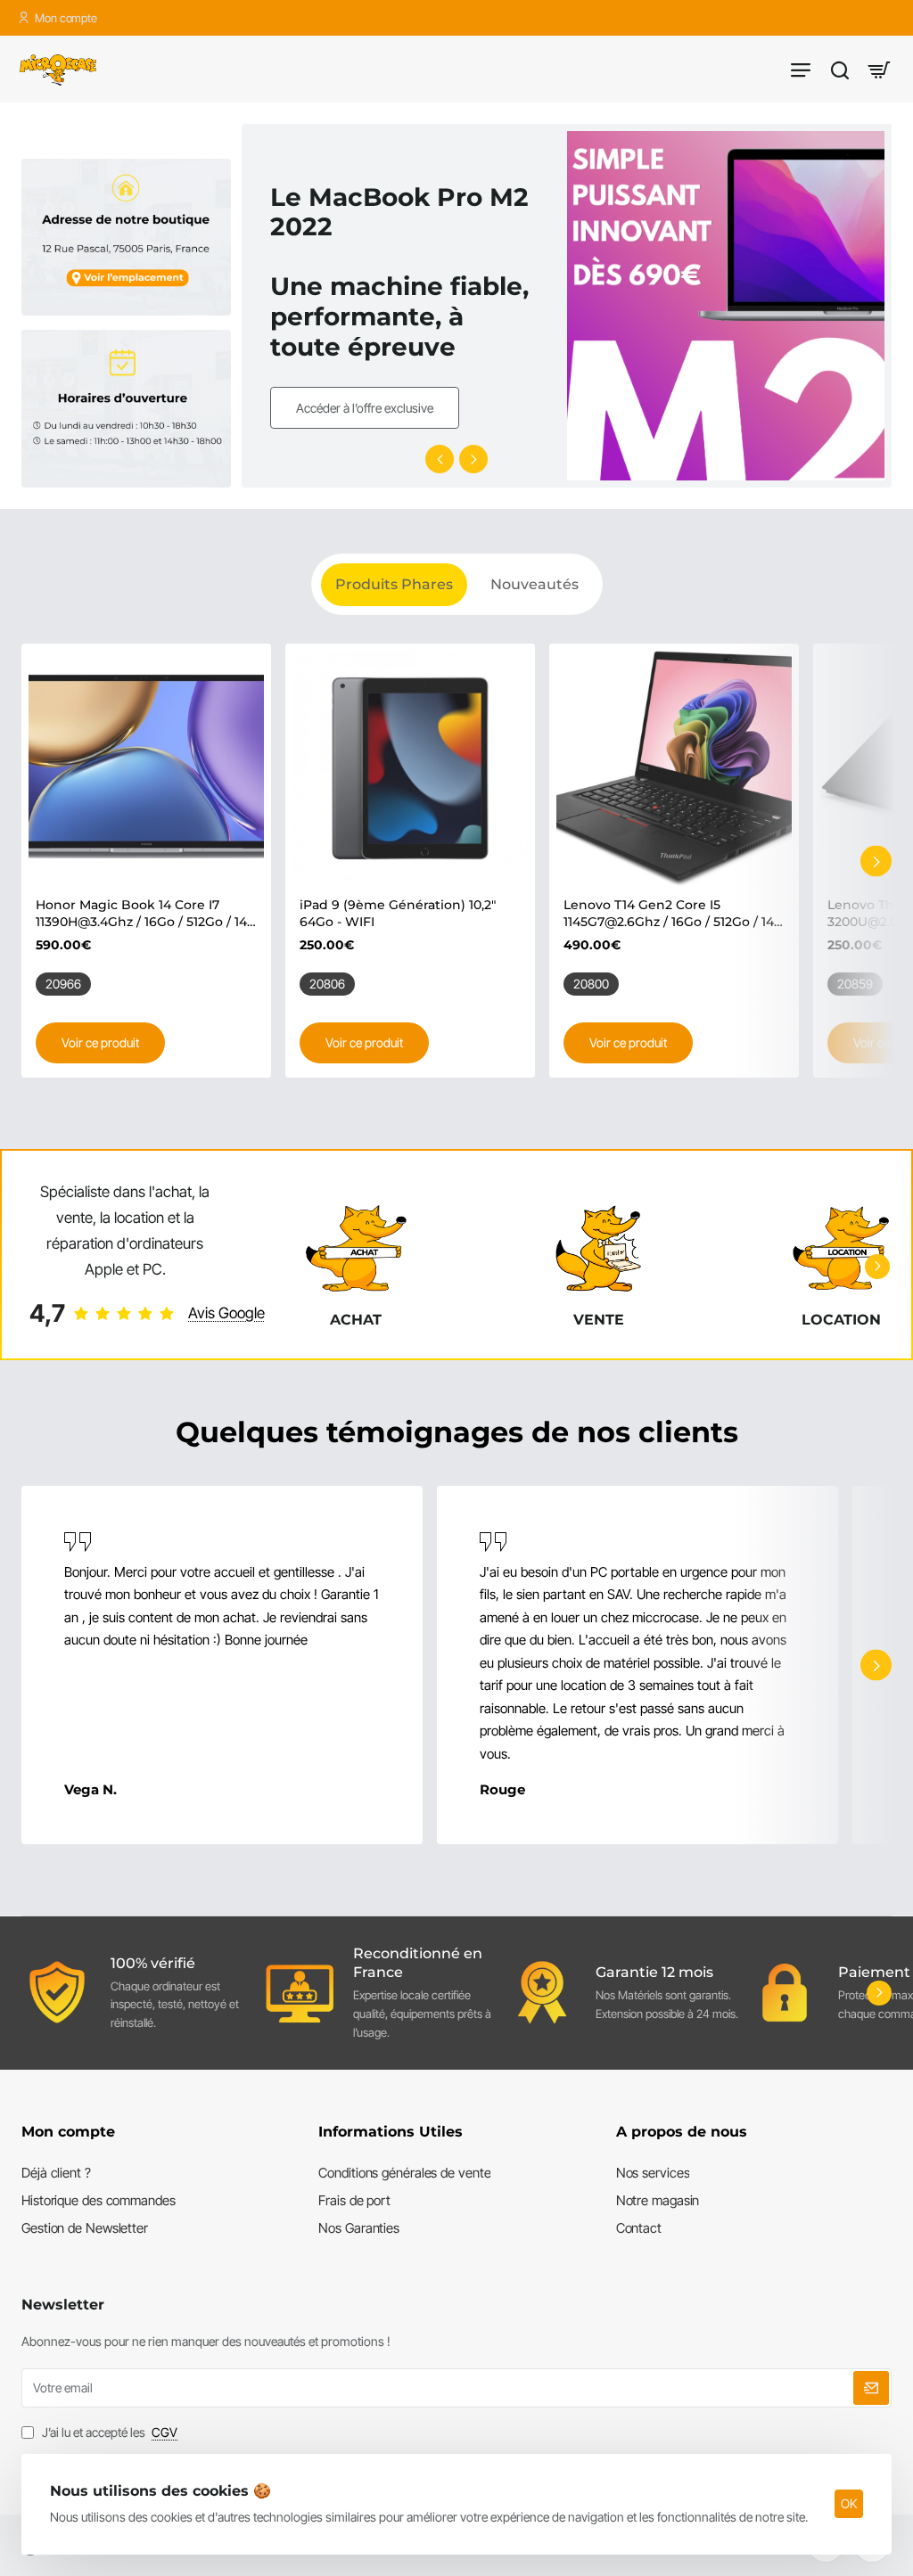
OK (849, 2503)
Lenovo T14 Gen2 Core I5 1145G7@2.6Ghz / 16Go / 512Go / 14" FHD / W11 (671, 913)
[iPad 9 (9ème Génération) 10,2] (410, 768)
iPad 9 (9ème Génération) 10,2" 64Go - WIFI (398, 913)
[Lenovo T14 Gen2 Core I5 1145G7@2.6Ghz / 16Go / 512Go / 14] (674, 768)
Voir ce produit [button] (100, 1042)
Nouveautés (535, 584)
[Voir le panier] (879, 69)
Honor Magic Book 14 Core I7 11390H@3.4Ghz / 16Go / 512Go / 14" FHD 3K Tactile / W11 (144, 913)
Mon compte (68, 2132)
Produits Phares (394, 584)
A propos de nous (682, 2132)
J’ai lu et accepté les (108, 2432)
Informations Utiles (391, 2132)
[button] (440, 459)
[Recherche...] (840, 69)
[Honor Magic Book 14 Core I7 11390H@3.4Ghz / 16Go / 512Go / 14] (146, 768)
